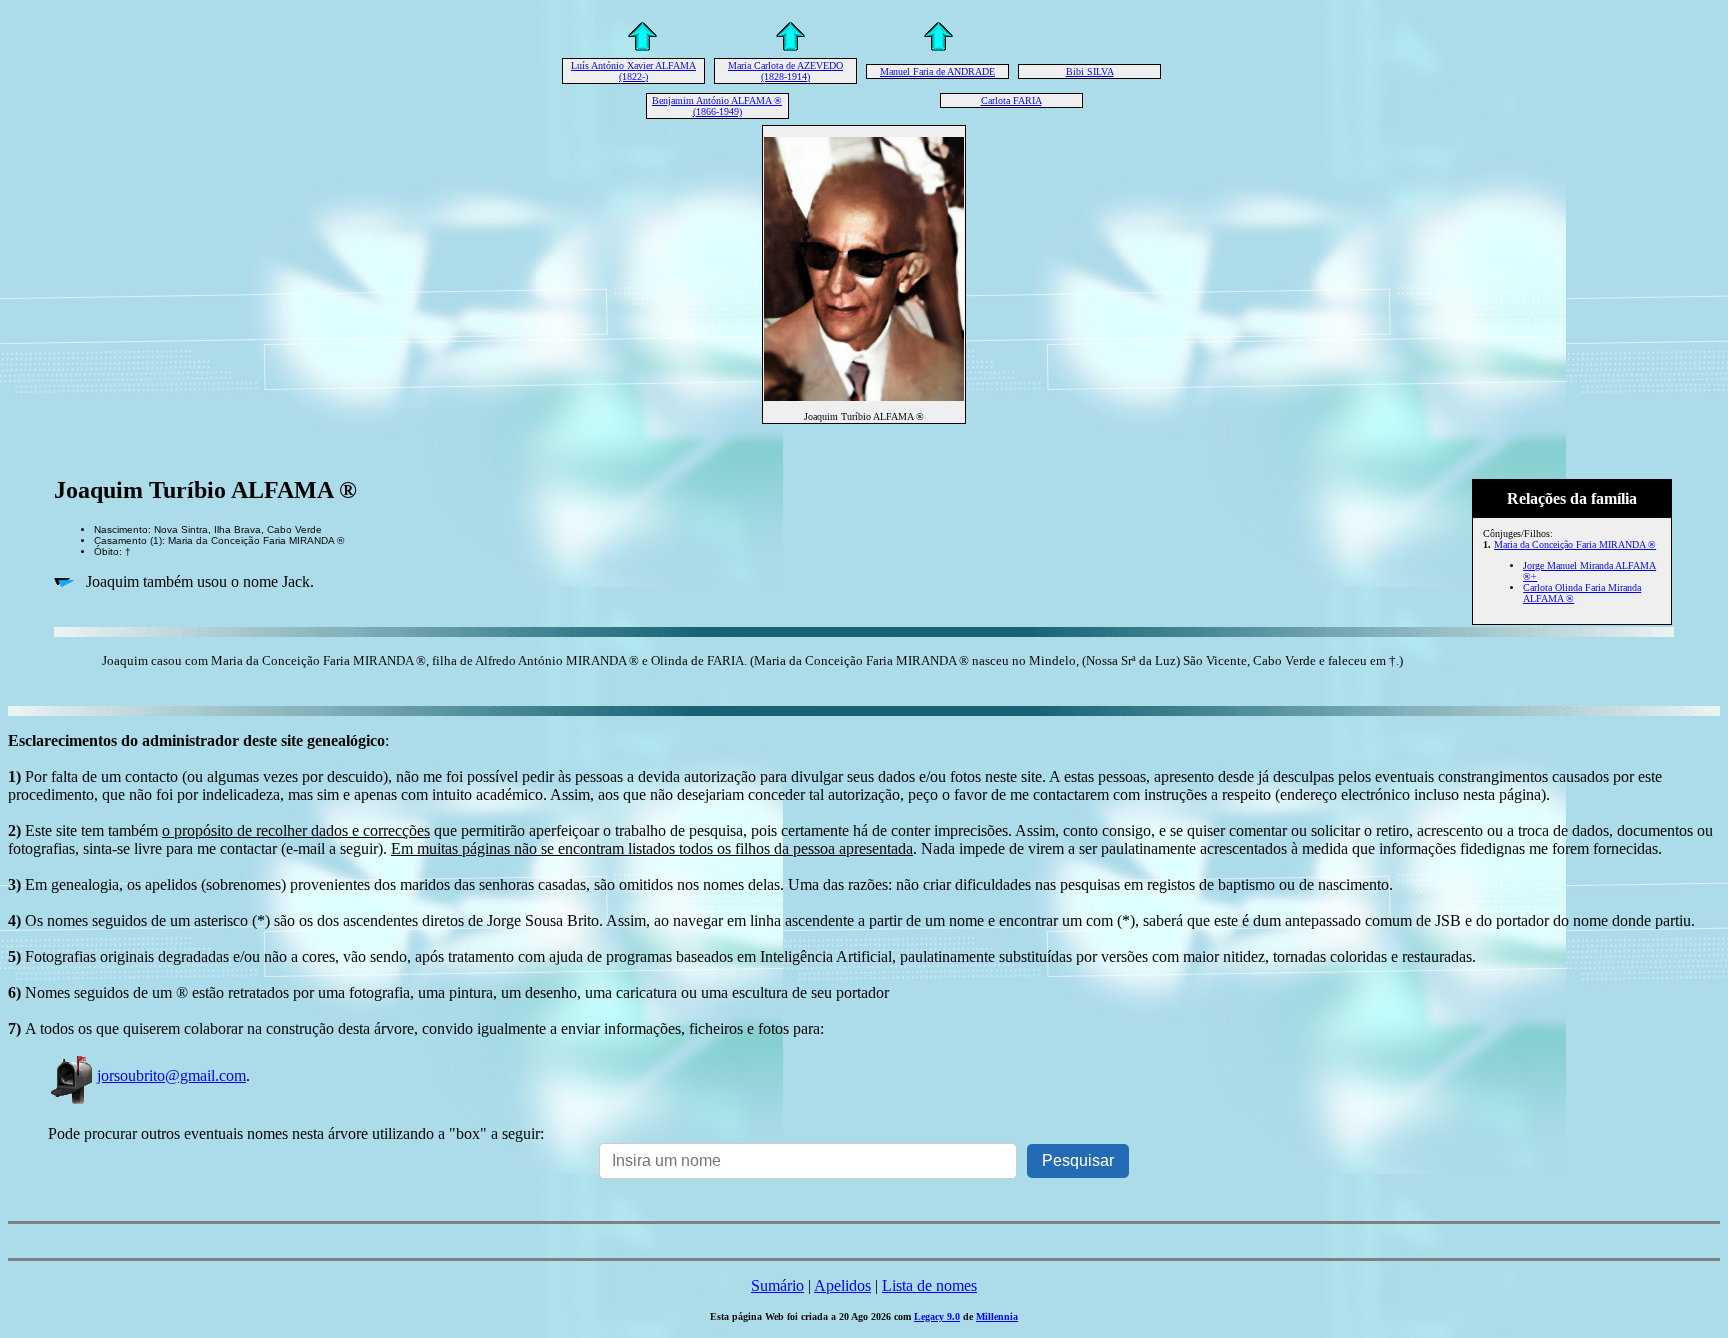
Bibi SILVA (1090, 71)
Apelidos (842, 1285)
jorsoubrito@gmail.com (171, 1075)
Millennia (997, 1316)
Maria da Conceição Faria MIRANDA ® (1575, 544)
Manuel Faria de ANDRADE (937, 71)
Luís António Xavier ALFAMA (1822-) (633, 71)
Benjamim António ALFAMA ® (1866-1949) (717, 106)
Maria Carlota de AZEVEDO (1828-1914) (785, 71)
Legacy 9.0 (937, 1316)
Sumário (777, 1285)
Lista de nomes (929, 1285)
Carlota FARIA (1011, 100)
